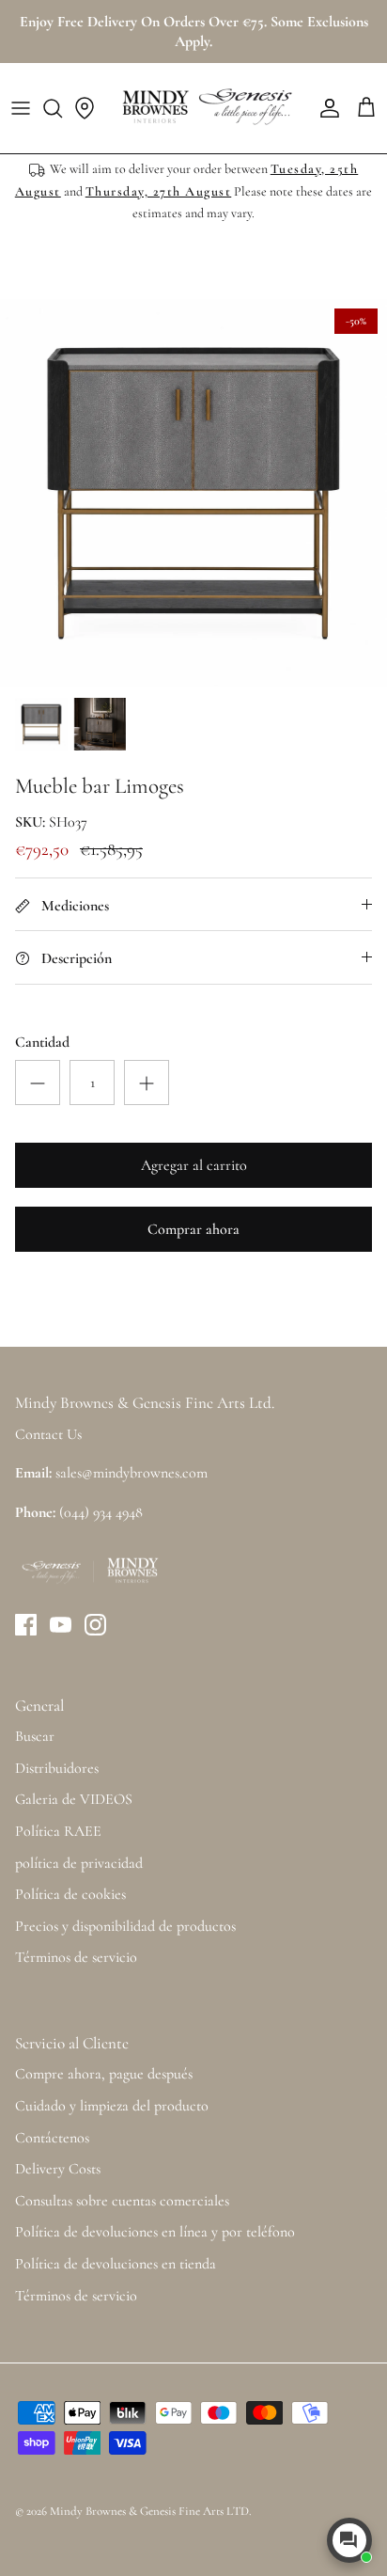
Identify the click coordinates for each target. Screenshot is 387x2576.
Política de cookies (70, 1894)
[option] (193, 493)
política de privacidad (79, 1863)
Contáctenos (52, 2138)
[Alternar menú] (21, 108)
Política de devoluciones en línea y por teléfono (155, 2232)
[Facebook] (26, 1625)
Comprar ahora (193, 1229)
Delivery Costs (58, 2169)
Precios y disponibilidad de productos (125, 1926)
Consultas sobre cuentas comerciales (122, 2201)
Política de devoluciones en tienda (116, 2264)
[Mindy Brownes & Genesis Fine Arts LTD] (205, 108)
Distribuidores (57, 1768)
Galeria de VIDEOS (74, 1799)
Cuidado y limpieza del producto (112, 2106)
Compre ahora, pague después (104, 2074)
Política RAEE (58, 1831)
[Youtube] (61, 1625)
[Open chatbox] (349, 2540)
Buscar (35, 1736)
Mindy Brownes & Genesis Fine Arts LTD (149, 2511)
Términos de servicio (76, 1957)
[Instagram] (95, 1625)
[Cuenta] (325, 108)
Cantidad (42, 1042)
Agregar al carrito (194, 1165)
